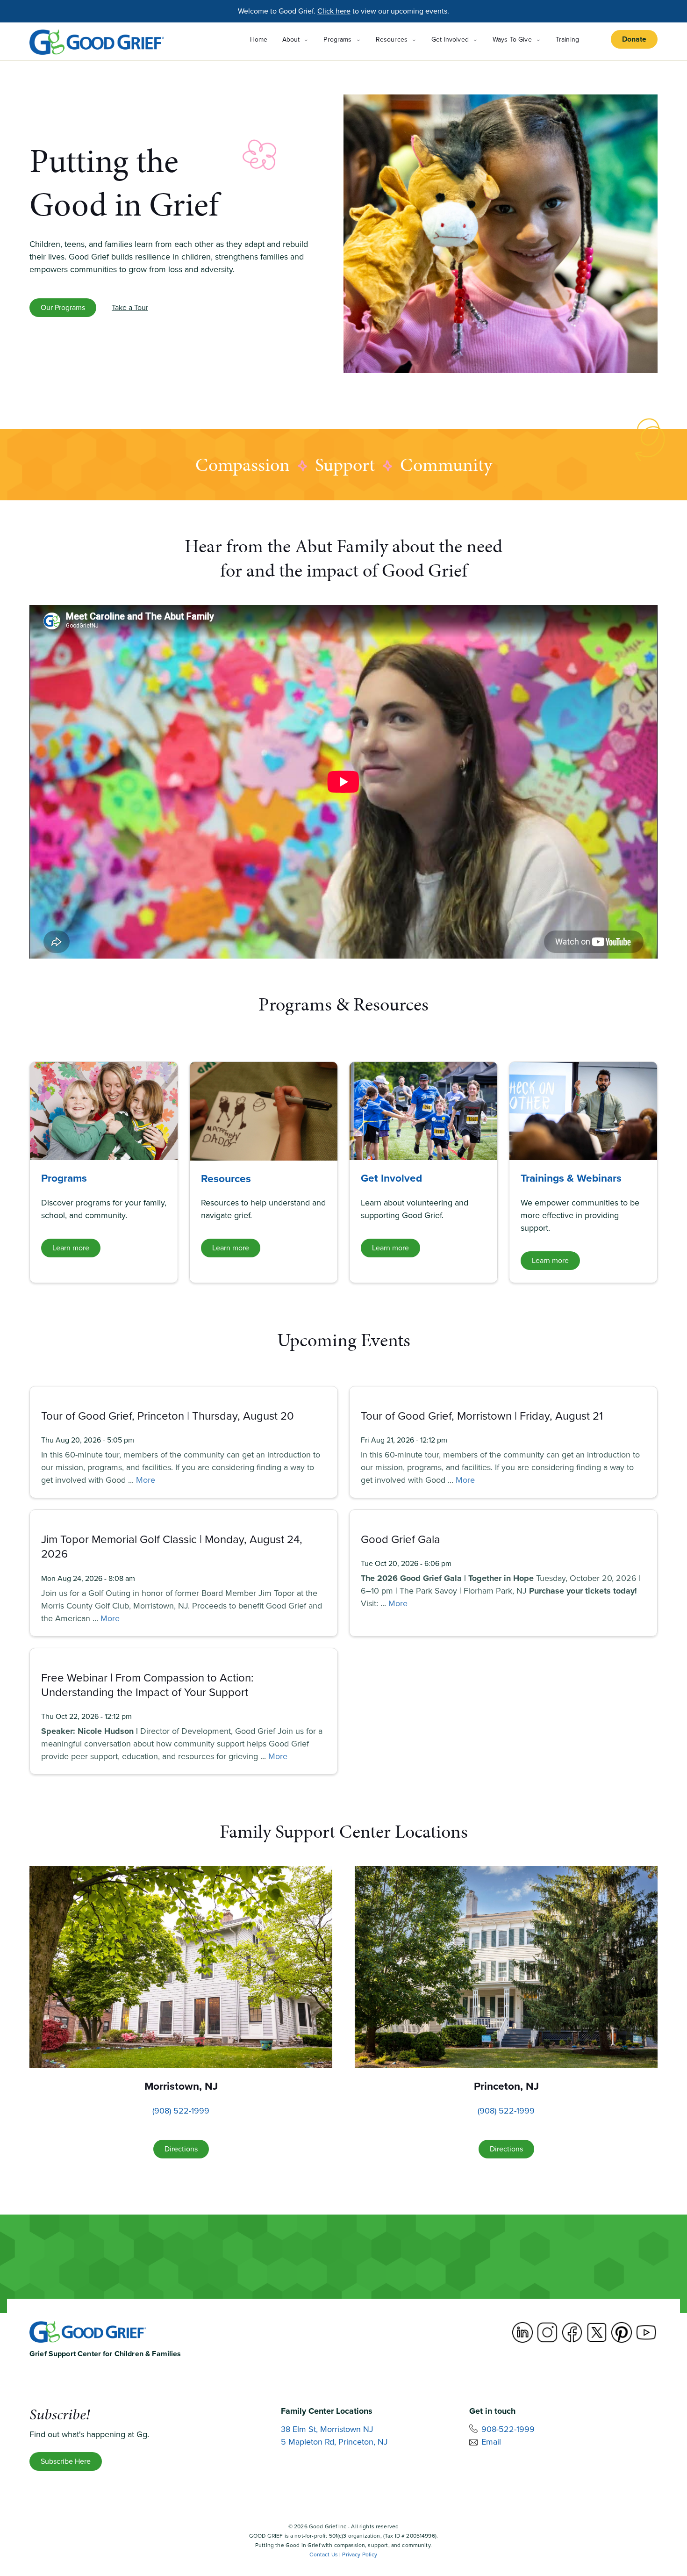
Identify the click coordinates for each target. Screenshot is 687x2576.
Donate (634, 39)
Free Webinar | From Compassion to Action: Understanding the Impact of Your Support (147, 1685)
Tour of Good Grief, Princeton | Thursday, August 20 (168, 1416)
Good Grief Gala (401, 1539)
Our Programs (63, 307)
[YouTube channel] (646, 2332)
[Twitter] (597, 2332)
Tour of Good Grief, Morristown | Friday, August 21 (482, 1416)
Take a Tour (130, 307)
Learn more (71, 1248)
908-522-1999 (508, 2429)
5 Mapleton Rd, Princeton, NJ (334, 2442)
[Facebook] (572, 2332)
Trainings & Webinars (571, 1178)
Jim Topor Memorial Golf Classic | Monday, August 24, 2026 (172, 1547)
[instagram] (547, 2332)
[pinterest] (622, 2332)
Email (491, 2442)
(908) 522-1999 (181, 2111)
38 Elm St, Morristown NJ (327, 2429)
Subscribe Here (66, 2461)
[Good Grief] (97, 42)
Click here (334, 11)
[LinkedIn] (522, 2332)
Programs (64, 1178)
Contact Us (324, 2554)
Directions (181, 2149)
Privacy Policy (360, 2554)
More (146, 1480)
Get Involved (391, 1178)
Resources (226, 1178)
